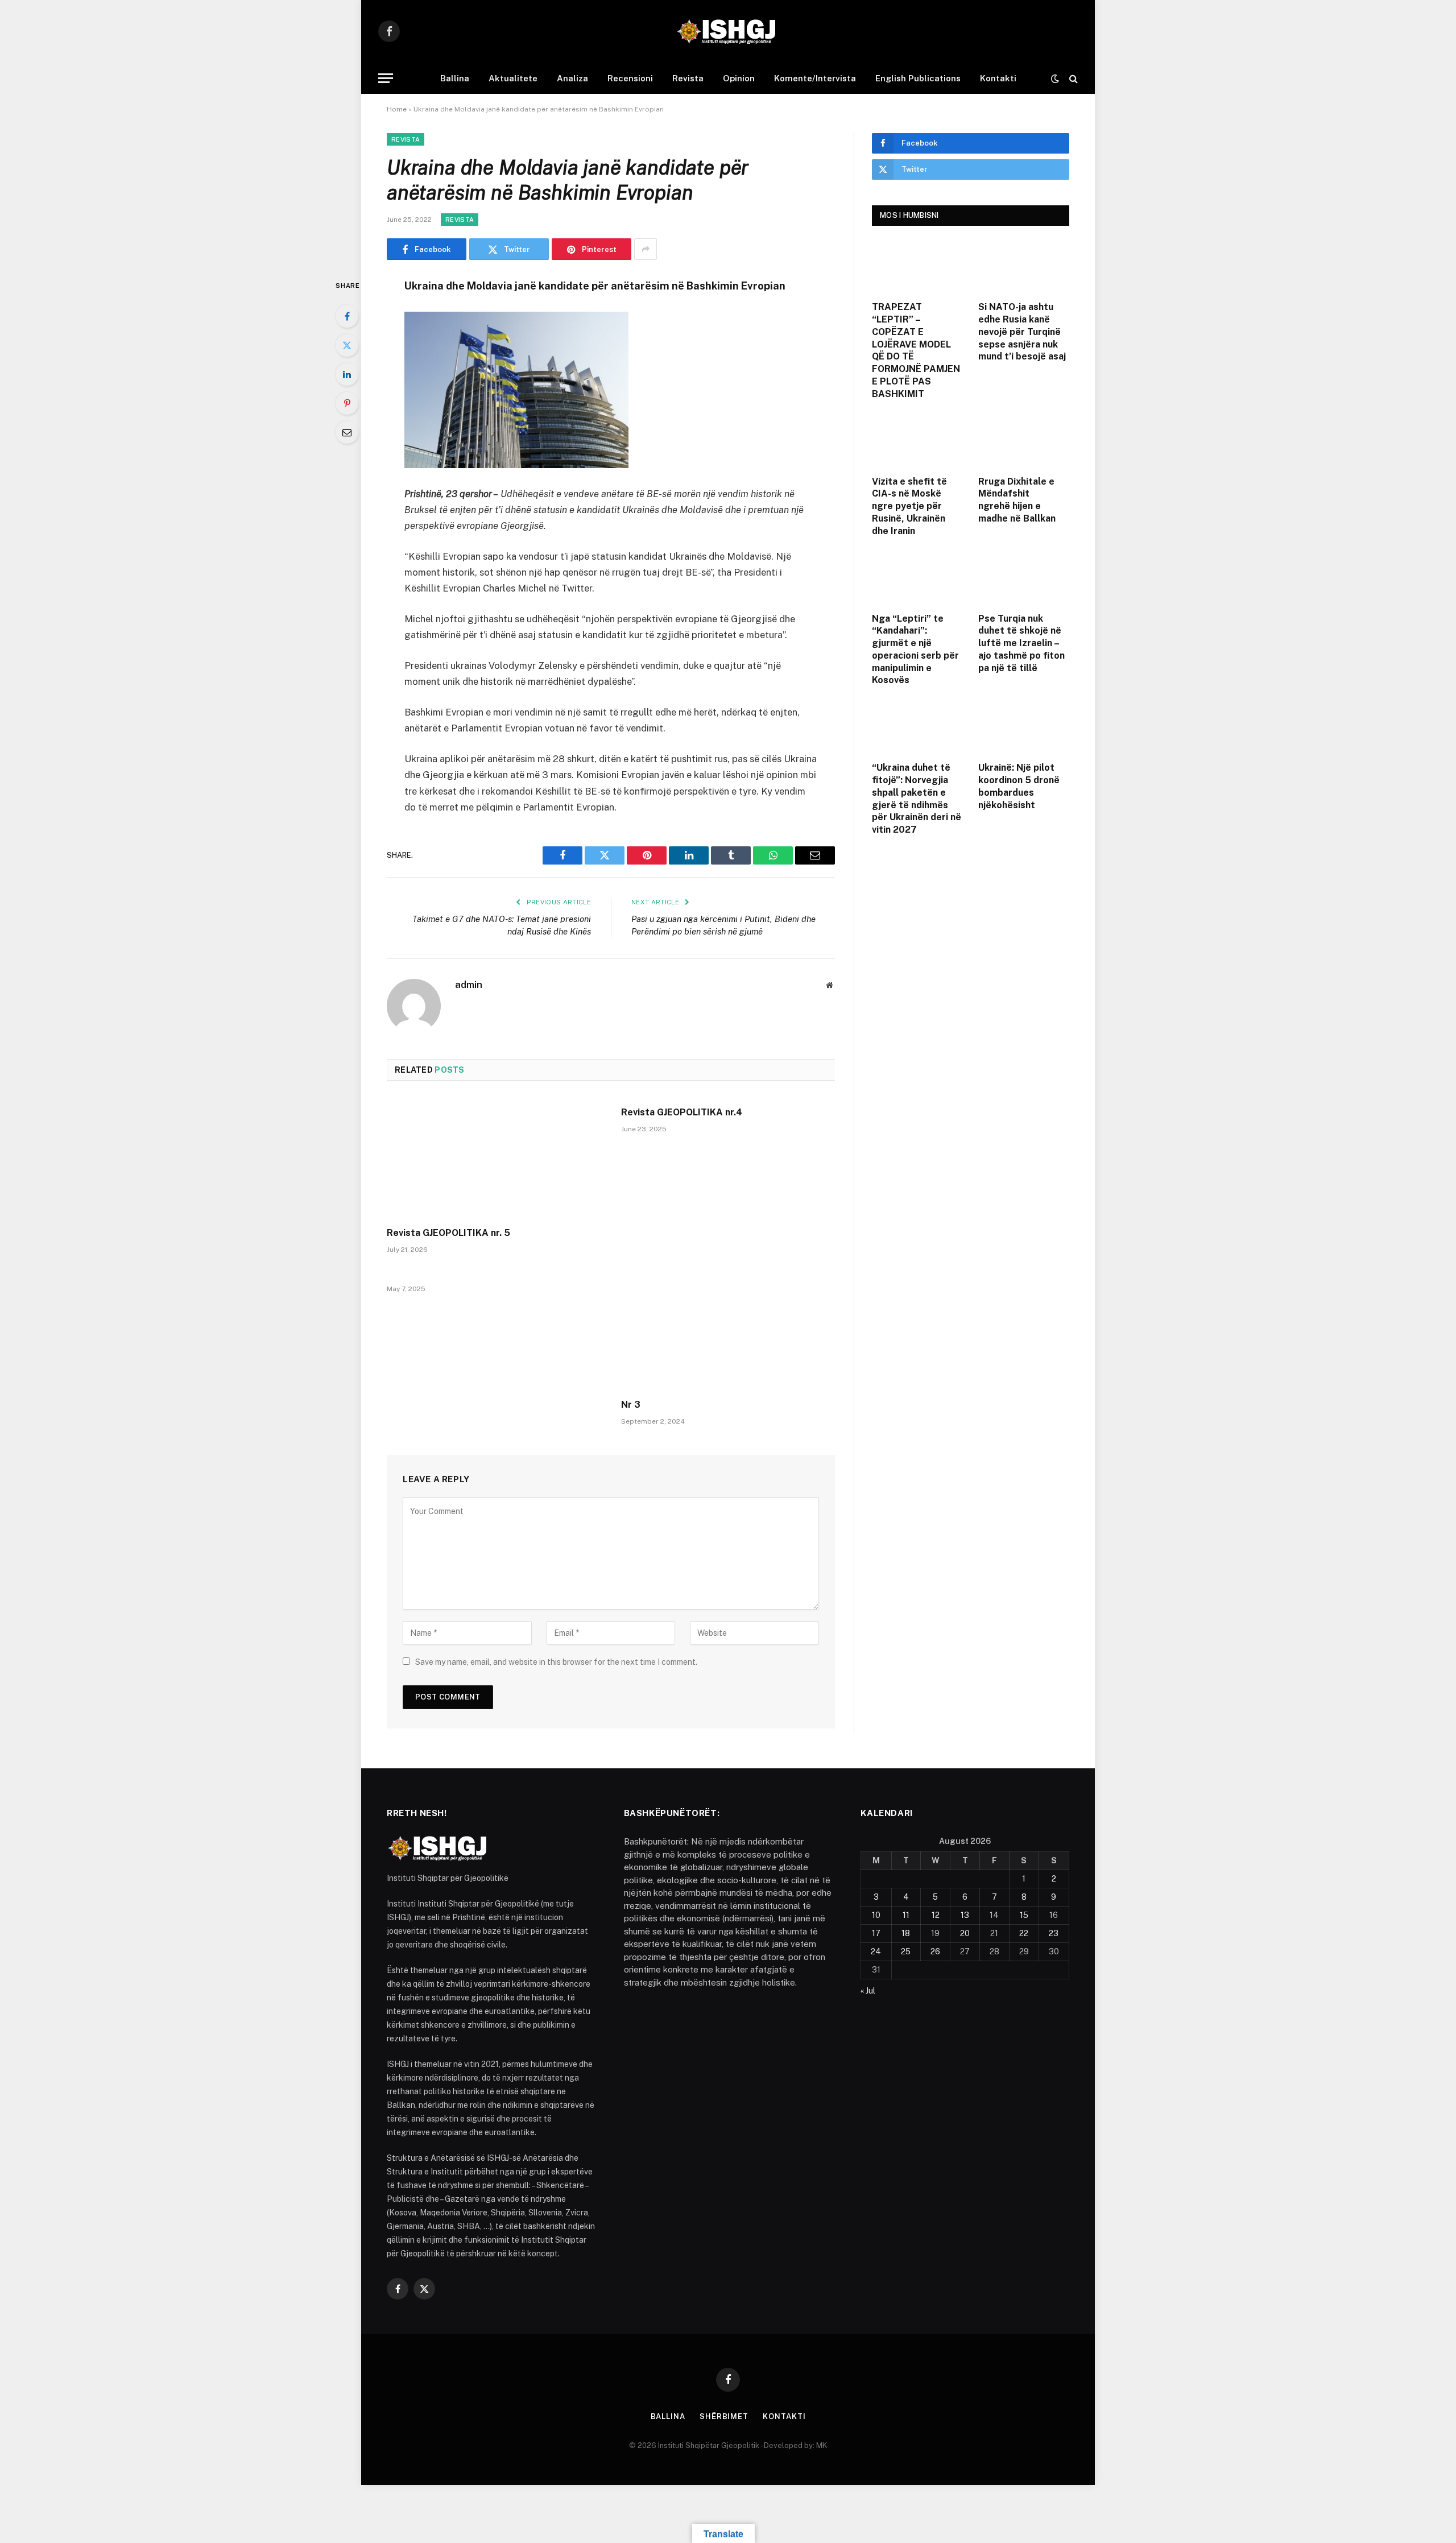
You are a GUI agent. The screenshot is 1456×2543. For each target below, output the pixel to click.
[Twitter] (347, 345)
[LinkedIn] (347, 374)
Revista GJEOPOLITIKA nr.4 (682, 1112)
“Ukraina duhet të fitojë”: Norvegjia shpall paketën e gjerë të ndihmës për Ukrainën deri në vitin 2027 (917, 799)
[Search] (1072, 78)
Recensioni (630, 78)
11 (906, 1915)
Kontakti (998, 78)
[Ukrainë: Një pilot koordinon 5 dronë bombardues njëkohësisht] (1024, 727)
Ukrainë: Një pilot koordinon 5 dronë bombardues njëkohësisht (1019, 786)
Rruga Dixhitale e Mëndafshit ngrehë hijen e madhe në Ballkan (1017, 500)
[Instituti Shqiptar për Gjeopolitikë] (728, 31)
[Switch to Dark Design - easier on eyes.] (1055, 78)
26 (935, 1951)
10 (876, 1915)
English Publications (918, 78)
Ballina (455, 78)
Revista (688, 78)
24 (876, 1951)
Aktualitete (513, 78)
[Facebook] (347, 316)
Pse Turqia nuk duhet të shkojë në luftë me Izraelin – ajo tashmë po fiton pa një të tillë (1021, 643)
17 (876, 1933)
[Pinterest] (347, 403)
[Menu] (386, 78)
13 (965, 1915)
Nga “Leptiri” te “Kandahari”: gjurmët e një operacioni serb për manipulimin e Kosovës (915, 650)
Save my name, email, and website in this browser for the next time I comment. (556, 1662)
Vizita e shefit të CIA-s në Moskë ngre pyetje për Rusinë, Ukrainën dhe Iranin (909, 506)
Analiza (572, 78)
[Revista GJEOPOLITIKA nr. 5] (494, 1157)
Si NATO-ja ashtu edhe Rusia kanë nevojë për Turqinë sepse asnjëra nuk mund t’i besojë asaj (1022, 332)
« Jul (868, 1991)
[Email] (347, 432)
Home (397, 109)
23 (1054, 1933)
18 (906, 1933)
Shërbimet (724, 2416)
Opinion (739, 78)
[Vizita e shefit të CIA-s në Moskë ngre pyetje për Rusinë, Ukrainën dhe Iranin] (918, 440)
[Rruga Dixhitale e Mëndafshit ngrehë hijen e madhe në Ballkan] (1024, 440)
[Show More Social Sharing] (646, 249)
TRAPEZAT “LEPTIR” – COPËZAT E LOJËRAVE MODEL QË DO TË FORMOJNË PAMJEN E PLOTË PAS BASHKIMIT (916, 350)
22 (1024, 1933)
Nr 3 (631, 1405)
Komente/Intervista (815, 78)
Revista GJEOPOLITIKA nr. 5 (448, 1233)
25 (906, 1951)
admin (469, 985)
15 (1024, 1915)
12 (936, 1915)
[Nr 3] (728, 1330)
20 (965, 1933)
